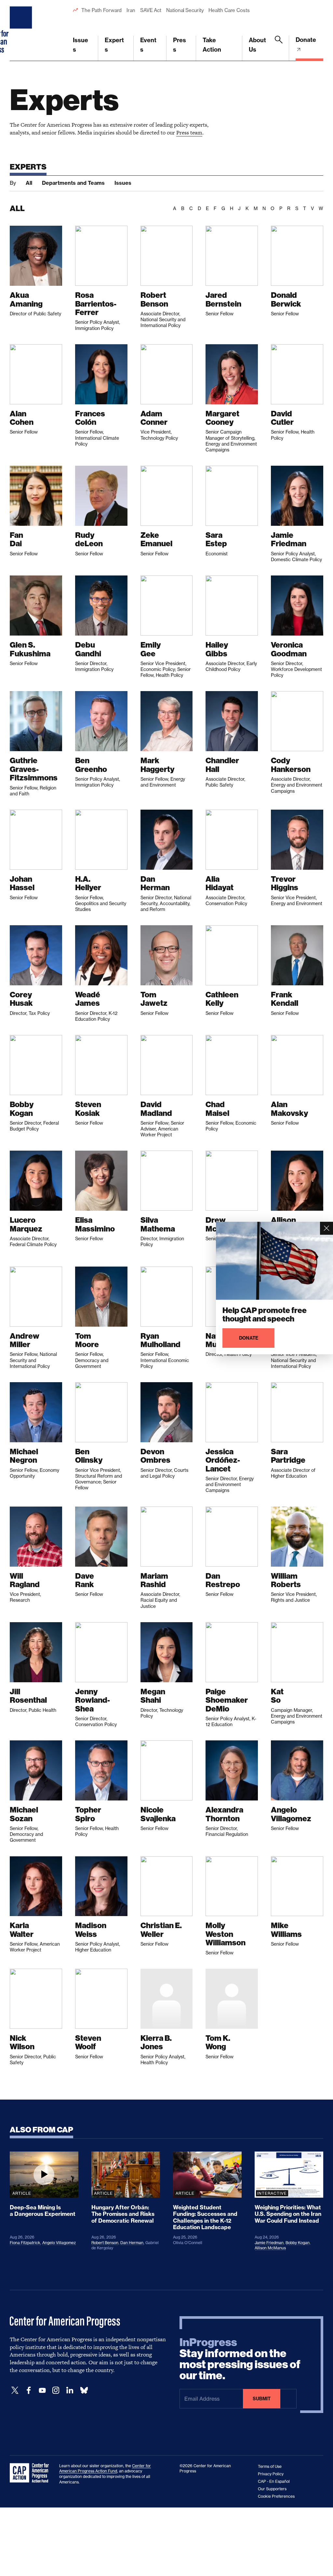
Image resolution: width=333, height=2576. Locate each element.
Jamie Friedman (269, 2243)
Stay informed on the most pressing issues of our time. (240, 2359)
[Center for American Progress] (22, 31)
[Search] (279, 48)
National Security (185, 10)
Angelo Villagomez (59, 2243)
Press (180, 45)
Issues (80, 45)
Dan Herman (132, 2243)
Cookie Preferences (276, 2496)
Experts (114, 45)
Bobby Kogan (298, 2243)
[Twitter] (15, 2390)
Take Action (212, 45)
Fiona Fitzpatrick (25, 2243)
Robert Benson (105, 2243)
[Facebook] (29, 2390)
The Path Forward (101, 10)
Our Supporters (272, 2489)
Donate (306, 40)
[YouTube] (42, 2390)
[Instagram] (56, 2390)
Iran (131, 10)
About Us (257, 45)
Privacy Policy (271, 2474)
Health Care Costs (229, 10)
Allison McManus (270, 2248)
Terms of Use (270, 2466)
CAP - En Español (274, 2481)
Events (148, 45)
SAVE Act (151, 10)
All (29, 183)
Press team (189, 133)
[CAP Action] (31, 2473)
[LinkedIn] (70, 2390)
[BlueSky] (84, 2390)
